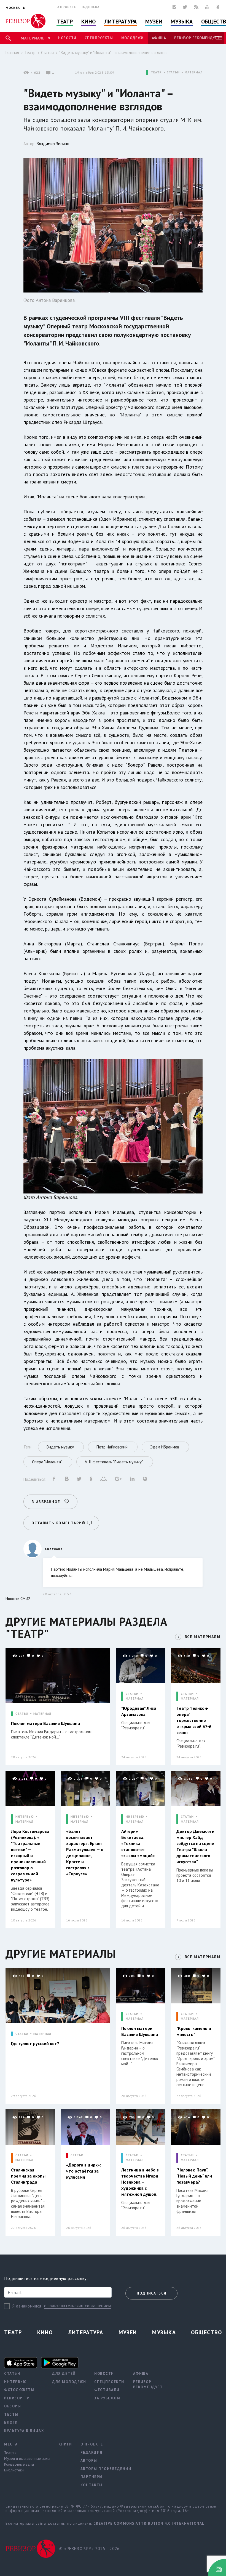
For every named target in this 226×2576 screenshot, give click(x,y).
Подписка (90, 7)
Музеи (154, 22)
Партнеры (92, 2477)
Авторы (89, 2461)
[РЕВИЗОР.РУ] (25, 21)
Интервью (15, 2382)
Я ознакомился (27, 2306)
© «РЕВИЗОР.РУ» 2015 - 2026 (89, 2549)
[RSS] (196, 7)
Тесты (11, 2414)
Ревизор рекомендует (197, 38)
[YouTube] (207, 7)
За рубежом (107, 2398)
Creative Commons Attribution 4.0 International (149, 2523)
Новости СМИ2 (18, 1599)
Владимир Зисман (53, 144)
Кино (89, 22)
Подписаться (151, 2293)
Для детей (64, 2374)
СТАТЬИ (173, 72)
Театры (10, 2453)
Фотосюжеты (19, 2390)
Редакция (92, 2453)
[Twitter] (185, 7)
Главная (12, 53)
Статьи (47, 53)
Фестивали (107, 2390)
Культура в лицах (24, 2431)
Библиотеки (14, 2470)
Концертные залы (19, 2464)
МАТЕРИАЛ (194, 72)
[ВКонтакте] (174, 7)
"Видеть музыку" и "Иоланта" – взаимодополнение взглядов (113, 53)
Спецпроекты (99, 38)
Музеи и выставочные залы (27, 2458)
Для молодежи (69, 2382)
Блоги (11, 2422)
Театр (65, 22)
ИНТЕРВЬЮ (25, 1817)
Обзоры (13, 2406)
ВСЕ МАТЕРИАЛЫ (203, 1637)
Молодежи (132, 38)
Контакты (92, 2485)
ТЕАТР (156, 72)
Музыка (182, 22)
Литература (121, 22)
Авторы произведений (106, 2469)
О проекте (66, 7)
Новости (67, 38)
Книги (65, 2444)
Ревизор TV (17, 2398)
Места (11, 2444)
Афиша (159, 38)
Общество (206, 2332)
